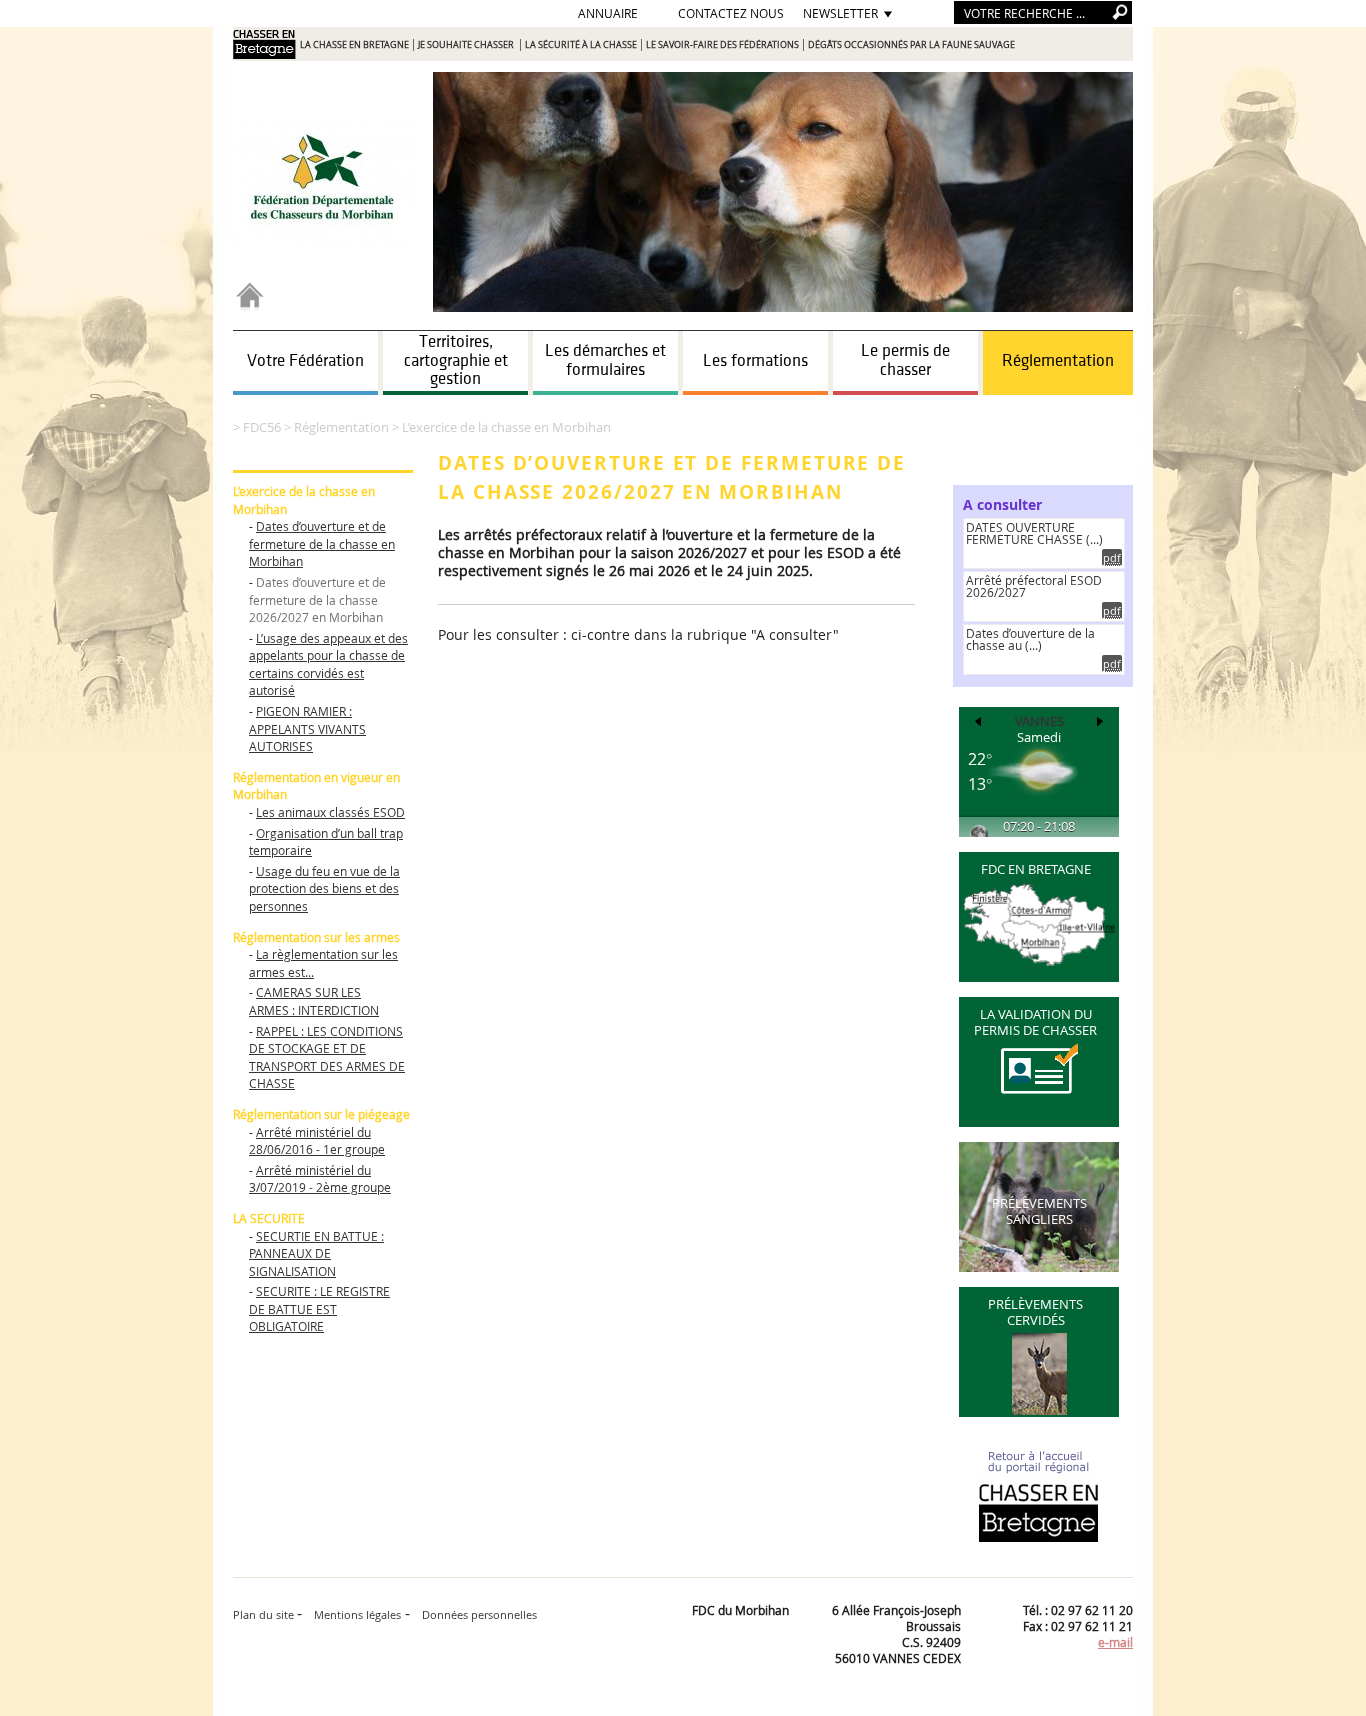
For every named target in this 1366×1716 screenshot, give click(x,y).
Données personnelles (479, 1614)
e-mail (1115, 1642)
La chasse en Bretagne (354, 45)
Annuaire (608, 13)
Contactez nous (731, 13)
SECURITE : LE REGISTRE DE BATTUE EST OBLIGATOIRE (319, 1308)
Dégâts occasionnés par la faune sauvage (911, 45)
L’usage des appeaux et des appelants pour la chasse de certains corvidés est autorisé (328, 664)
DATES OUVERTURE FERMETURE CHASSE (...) (1034, 533)
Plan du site (265, 1614)
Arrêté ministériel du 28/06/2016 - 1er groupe (317, 1141)
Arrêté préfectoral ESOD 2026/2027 (1034, 586)
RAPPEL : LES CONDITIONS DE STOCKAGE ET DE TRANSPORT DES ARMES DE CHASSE (327, 1057)
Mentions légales (357, 1614)
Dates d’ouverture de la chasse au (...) (1030, 639)
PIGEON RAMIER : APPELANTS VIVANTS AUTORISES (307, 728)
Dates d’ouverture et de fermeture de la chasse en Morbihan (322, 543)
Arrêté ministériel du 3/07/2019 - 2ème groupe (320, 1179)
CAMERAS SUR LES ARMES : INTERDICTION (314, 1001)
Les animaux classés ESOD (330, 812)
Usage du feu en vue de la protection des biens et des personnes (324, 888)
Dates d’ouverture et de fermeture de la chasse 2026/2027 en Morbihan (317, 599)
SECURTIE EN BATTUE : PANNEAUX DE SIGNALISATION (316, 1253)
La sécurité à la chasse (581, 45)
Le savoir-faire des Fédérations (722, 45)
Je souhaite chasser (467, 45)
